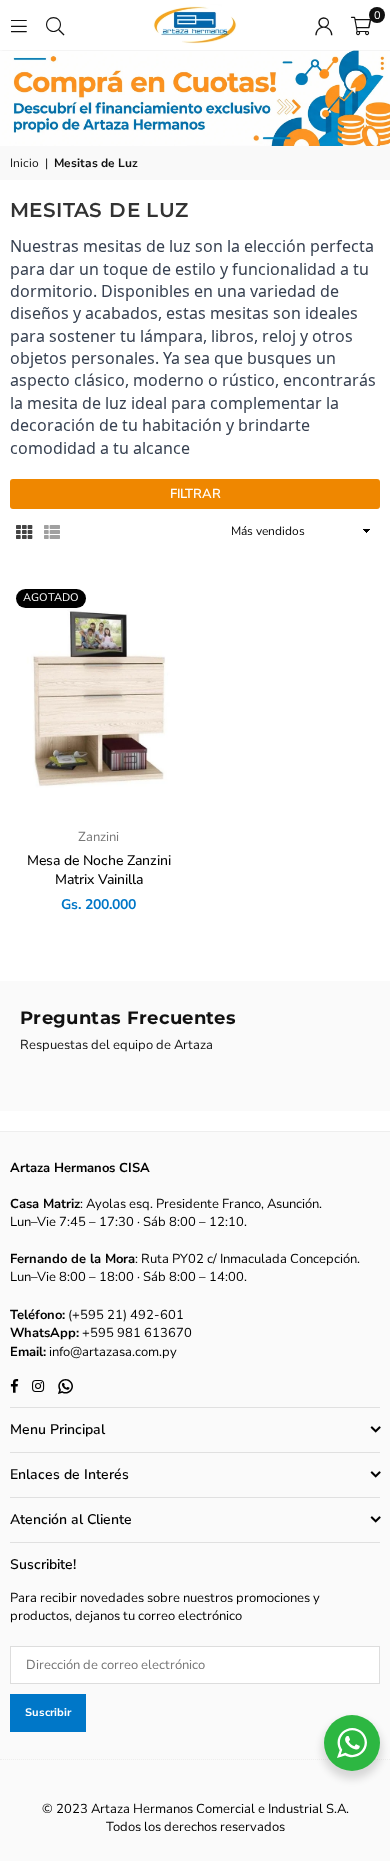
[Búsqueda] (55, 25)
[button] (361, 25)
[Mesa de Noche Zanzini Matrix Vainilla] (99, 698)
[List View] (52, 531)
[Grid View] (24, 531)
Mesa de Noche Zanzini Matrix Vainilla (99, 870)
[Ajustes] (324, 25)
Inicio (24, 163)
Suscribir (48, 1712)
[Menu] (19, 25)
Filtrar (195, 494)
